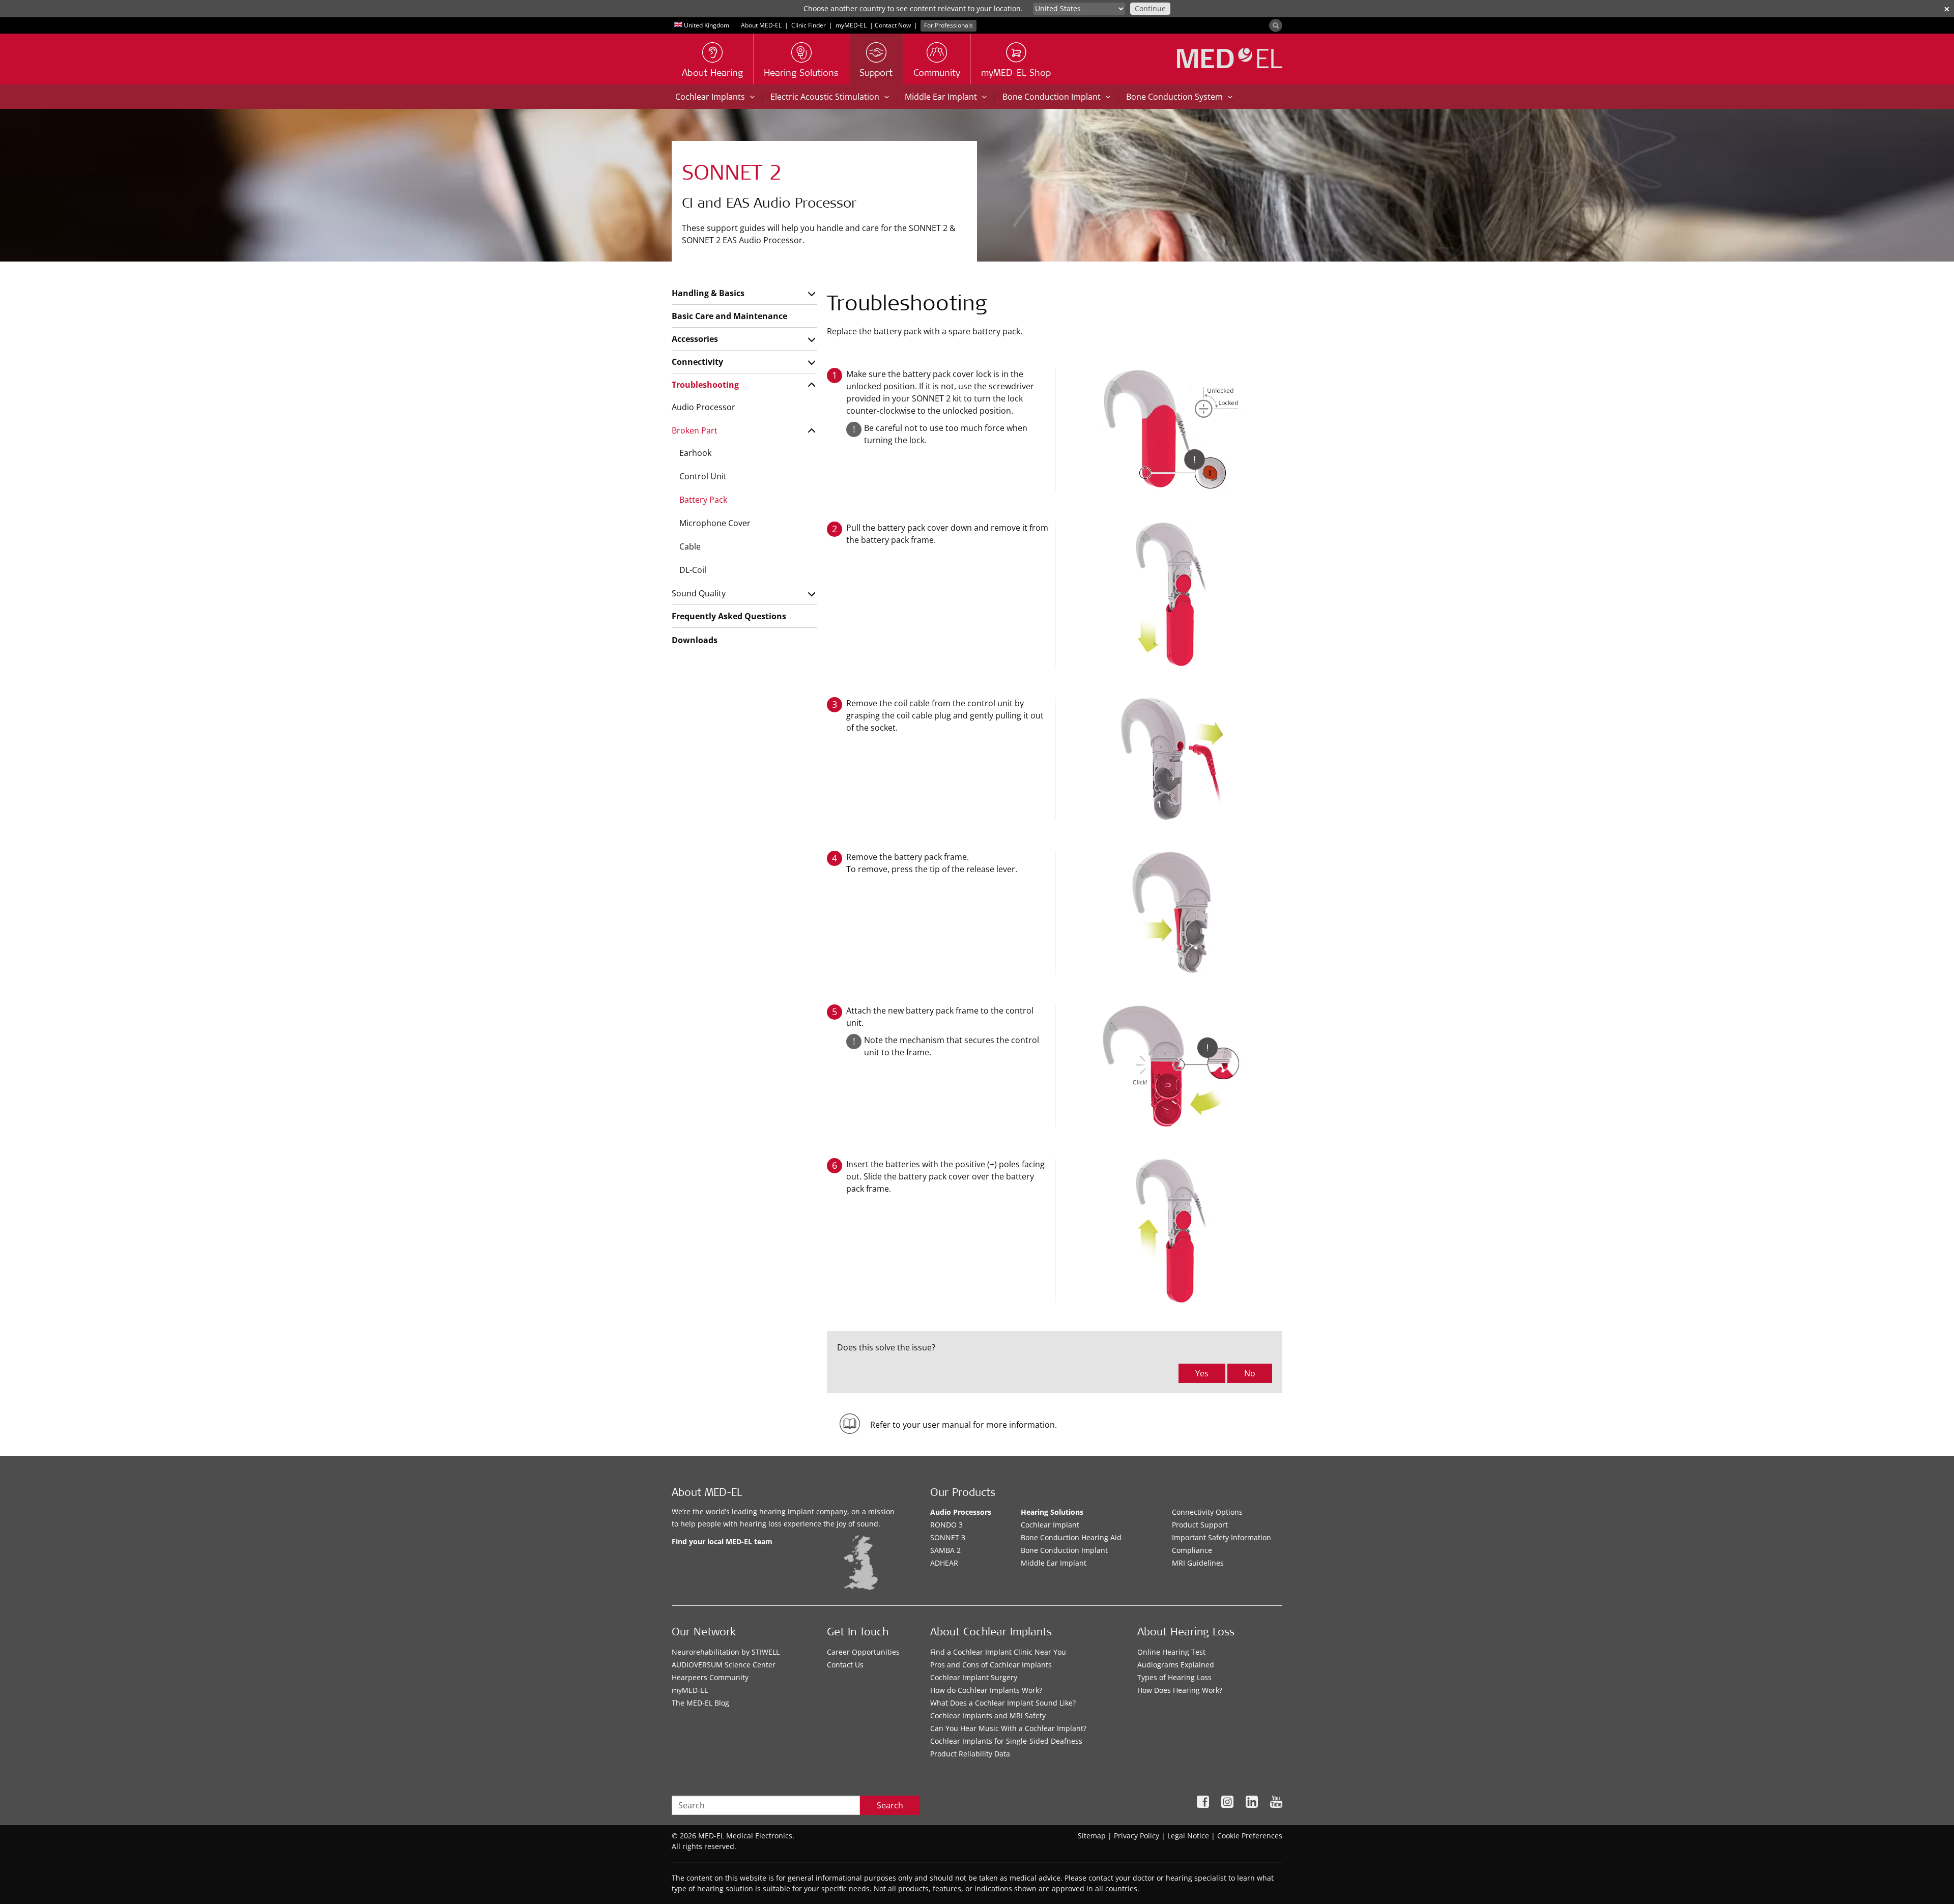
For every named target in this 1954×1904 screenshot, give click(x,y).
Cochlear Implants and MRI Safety (988, 1715)
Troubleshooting (705, 385)
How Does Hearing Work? (1180, 1690)
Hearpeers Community (710, 1677)
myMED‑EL (851, 25)
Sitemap (1092, 1836)
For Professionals (949, 25)
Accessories (695, 339)
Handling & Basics (708, 293)
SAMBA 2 (945, 1550)
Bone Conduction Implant (1064, 1550)
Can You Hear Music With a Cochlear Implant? (1008, 1728)
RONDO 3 (946, 1525)
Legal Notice (1188, 1836)
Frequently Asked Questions (729, 616)
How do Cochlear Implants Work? (986, 1690)
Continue (1150, 8)
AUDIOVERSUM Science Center (724, 1665)
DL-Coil (693, 570)
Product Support (1200, 1525)
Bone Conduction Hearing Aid (1071, 1537)
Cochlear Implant (1050, 1525)
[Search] (1276, 25)
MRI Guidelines (1198, 1563)
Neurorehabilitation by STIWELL (726, 1652)
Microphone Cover (715, 523)
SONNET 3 (948, 1537)
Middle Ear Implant (1054, 1563)
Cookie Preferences (1250, 1836)
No (1250, 1373)
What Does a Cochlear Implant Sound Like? (1003, 1703)
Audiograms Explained (1176, 1665)
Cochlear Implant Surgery (974, 1677)
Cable (690, 546)
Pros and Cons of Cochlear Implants (991, 1665)
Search (890, 1805)
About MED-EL (761, 25)
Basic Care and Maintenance (729, 316)
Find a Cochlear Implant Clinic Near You (998, 1652)
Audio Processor (703, 407)
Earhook (695, 453)
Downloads (695, 640)
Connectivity (697, 362)
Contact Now (893, 25)
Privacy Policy (1137, 1836)
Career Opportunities (863, 1652)
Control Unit (703, 476)
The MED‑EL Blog (700, 1703)
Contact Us (845, 1665)
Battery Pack (703, 500)
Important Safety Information (1222, 1537)
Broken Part (695, 430)
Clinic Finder (809, 25)
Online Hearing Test (1171, 1652)
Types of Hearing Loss (1174, 1677)
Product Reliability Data (970, 1754)
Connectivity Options (1207, 1512)
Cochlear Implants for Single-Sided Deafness (1006, 1741)
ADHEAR (944, 1563)
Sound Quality (699, 593)
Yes (1202, 1373)
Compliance (1192, 1550)
